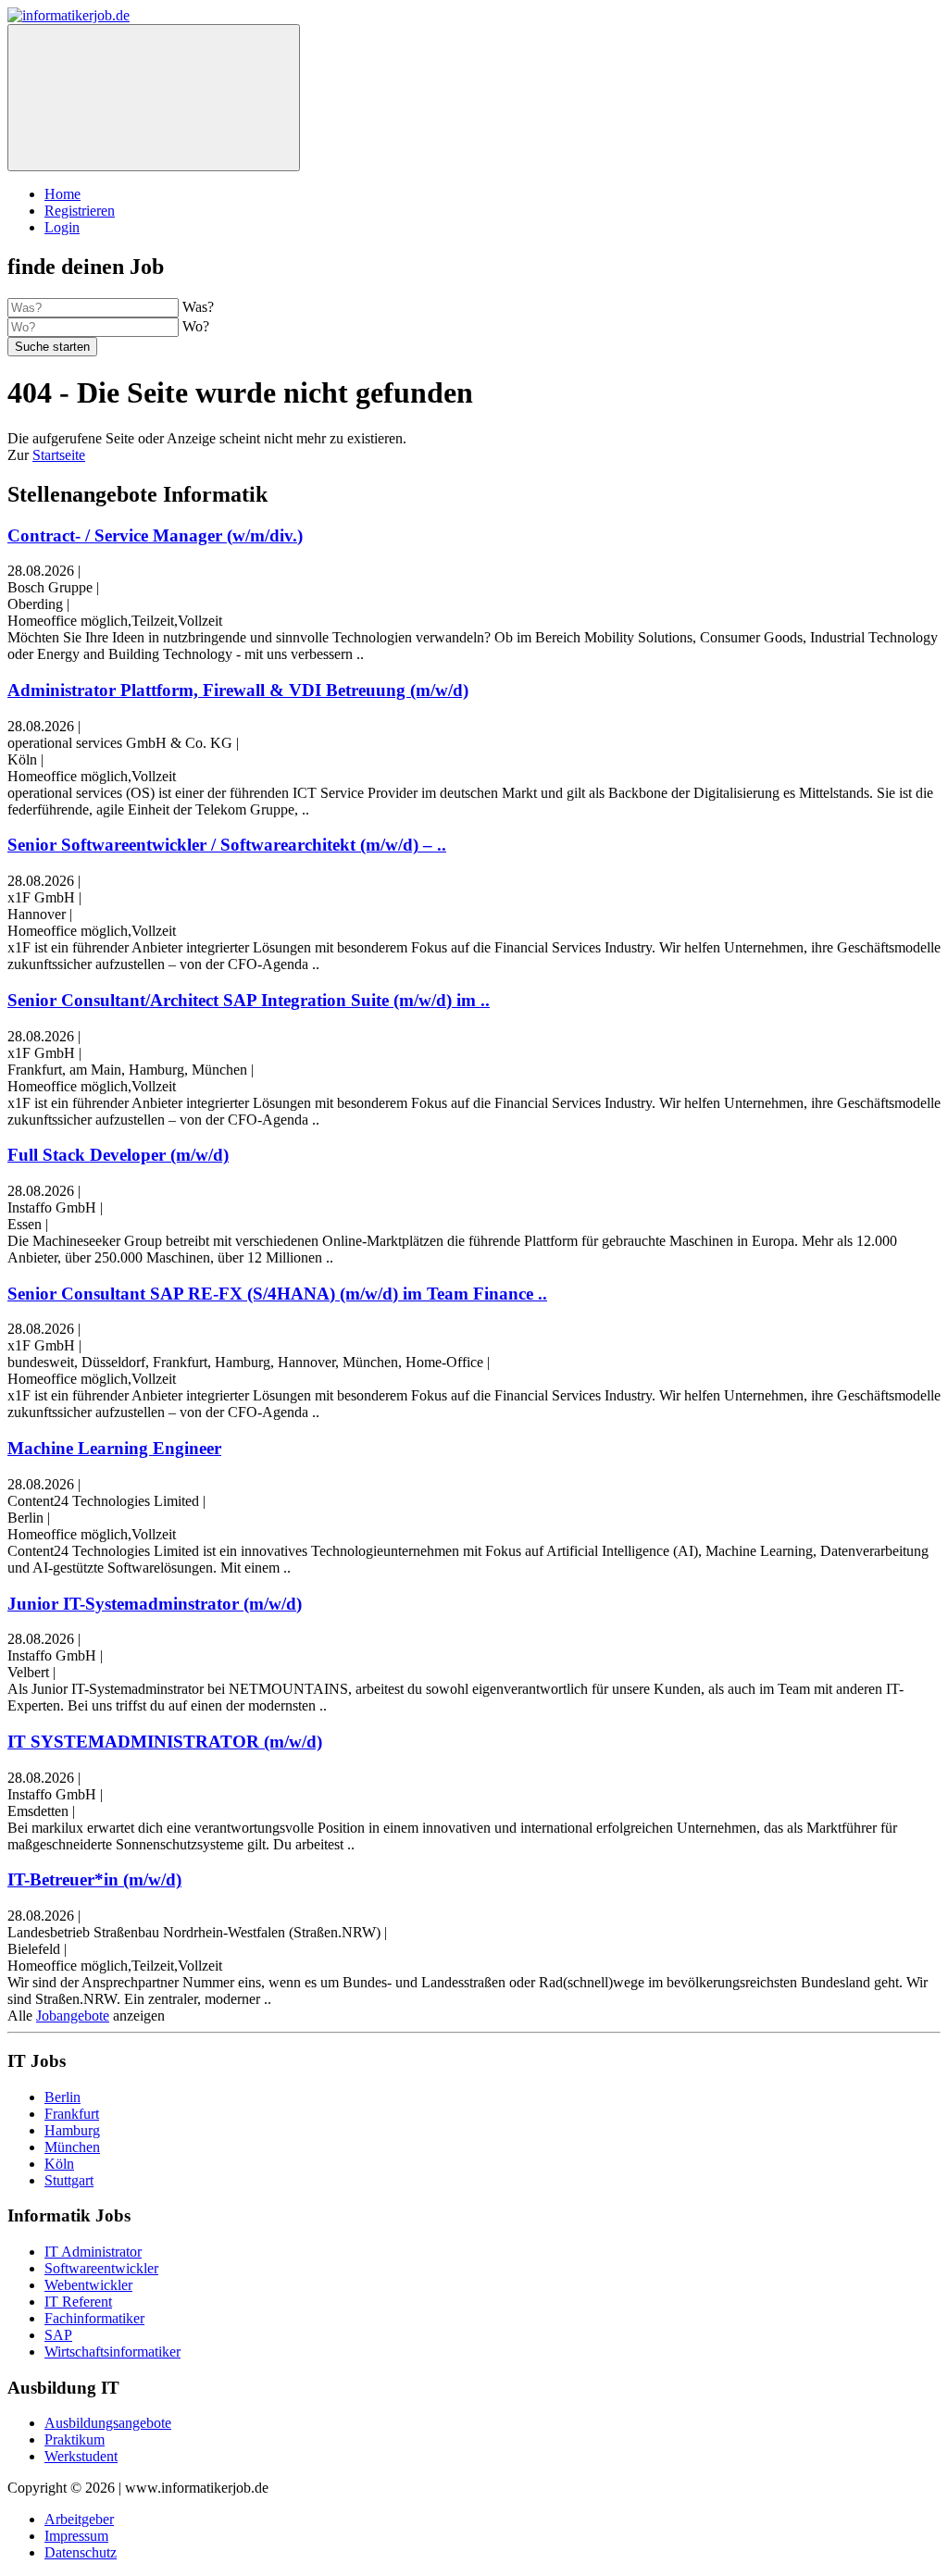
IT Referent (78, 2302)
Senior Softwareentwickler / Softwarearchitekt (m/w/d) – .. (227, 845)
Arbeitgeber (79, 2519)
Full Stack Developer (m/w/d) (118, 1155)
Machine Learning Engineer (114, 1448)
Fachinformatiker (94, 2318)
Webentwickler (88, 2285)
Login (62, 227)
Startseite (59, 455)
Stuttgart (69, 2180)
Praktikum (75, 2439)
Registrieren (80, 211)
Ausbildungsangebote (108, 2423)
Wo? (196, 326)
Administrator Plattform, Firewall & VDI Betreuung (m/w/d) (238, 690)
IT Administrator (93, 2252)
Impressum (76, 2536)
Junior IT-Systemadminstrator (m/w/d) (155, 1604)
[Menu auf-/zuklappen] (154, 98)
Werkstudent (81, 2456)
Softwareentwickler (101, 2268)
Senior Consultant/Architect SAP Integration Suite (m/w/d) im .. (249, 1000)
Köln (59, 2164)
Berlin (62, 2097)
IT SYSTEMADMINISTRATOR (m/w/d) (165, 1742)
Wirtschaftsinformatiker (112, 2352)
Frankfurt (72, 2114)
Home (62, 194)
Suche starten (52, 347)
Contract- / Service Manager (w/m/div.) (155, 535)
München (72, 2147)
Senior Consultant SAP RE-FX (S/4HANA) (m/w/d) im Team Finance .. (277, 1294)
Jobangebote (73, 2016)
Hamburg (72, 2130)
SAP (58, 2335)
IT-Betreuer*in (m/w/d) (94, 1879)
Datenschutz (81, 2552)
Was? (198, 307)
